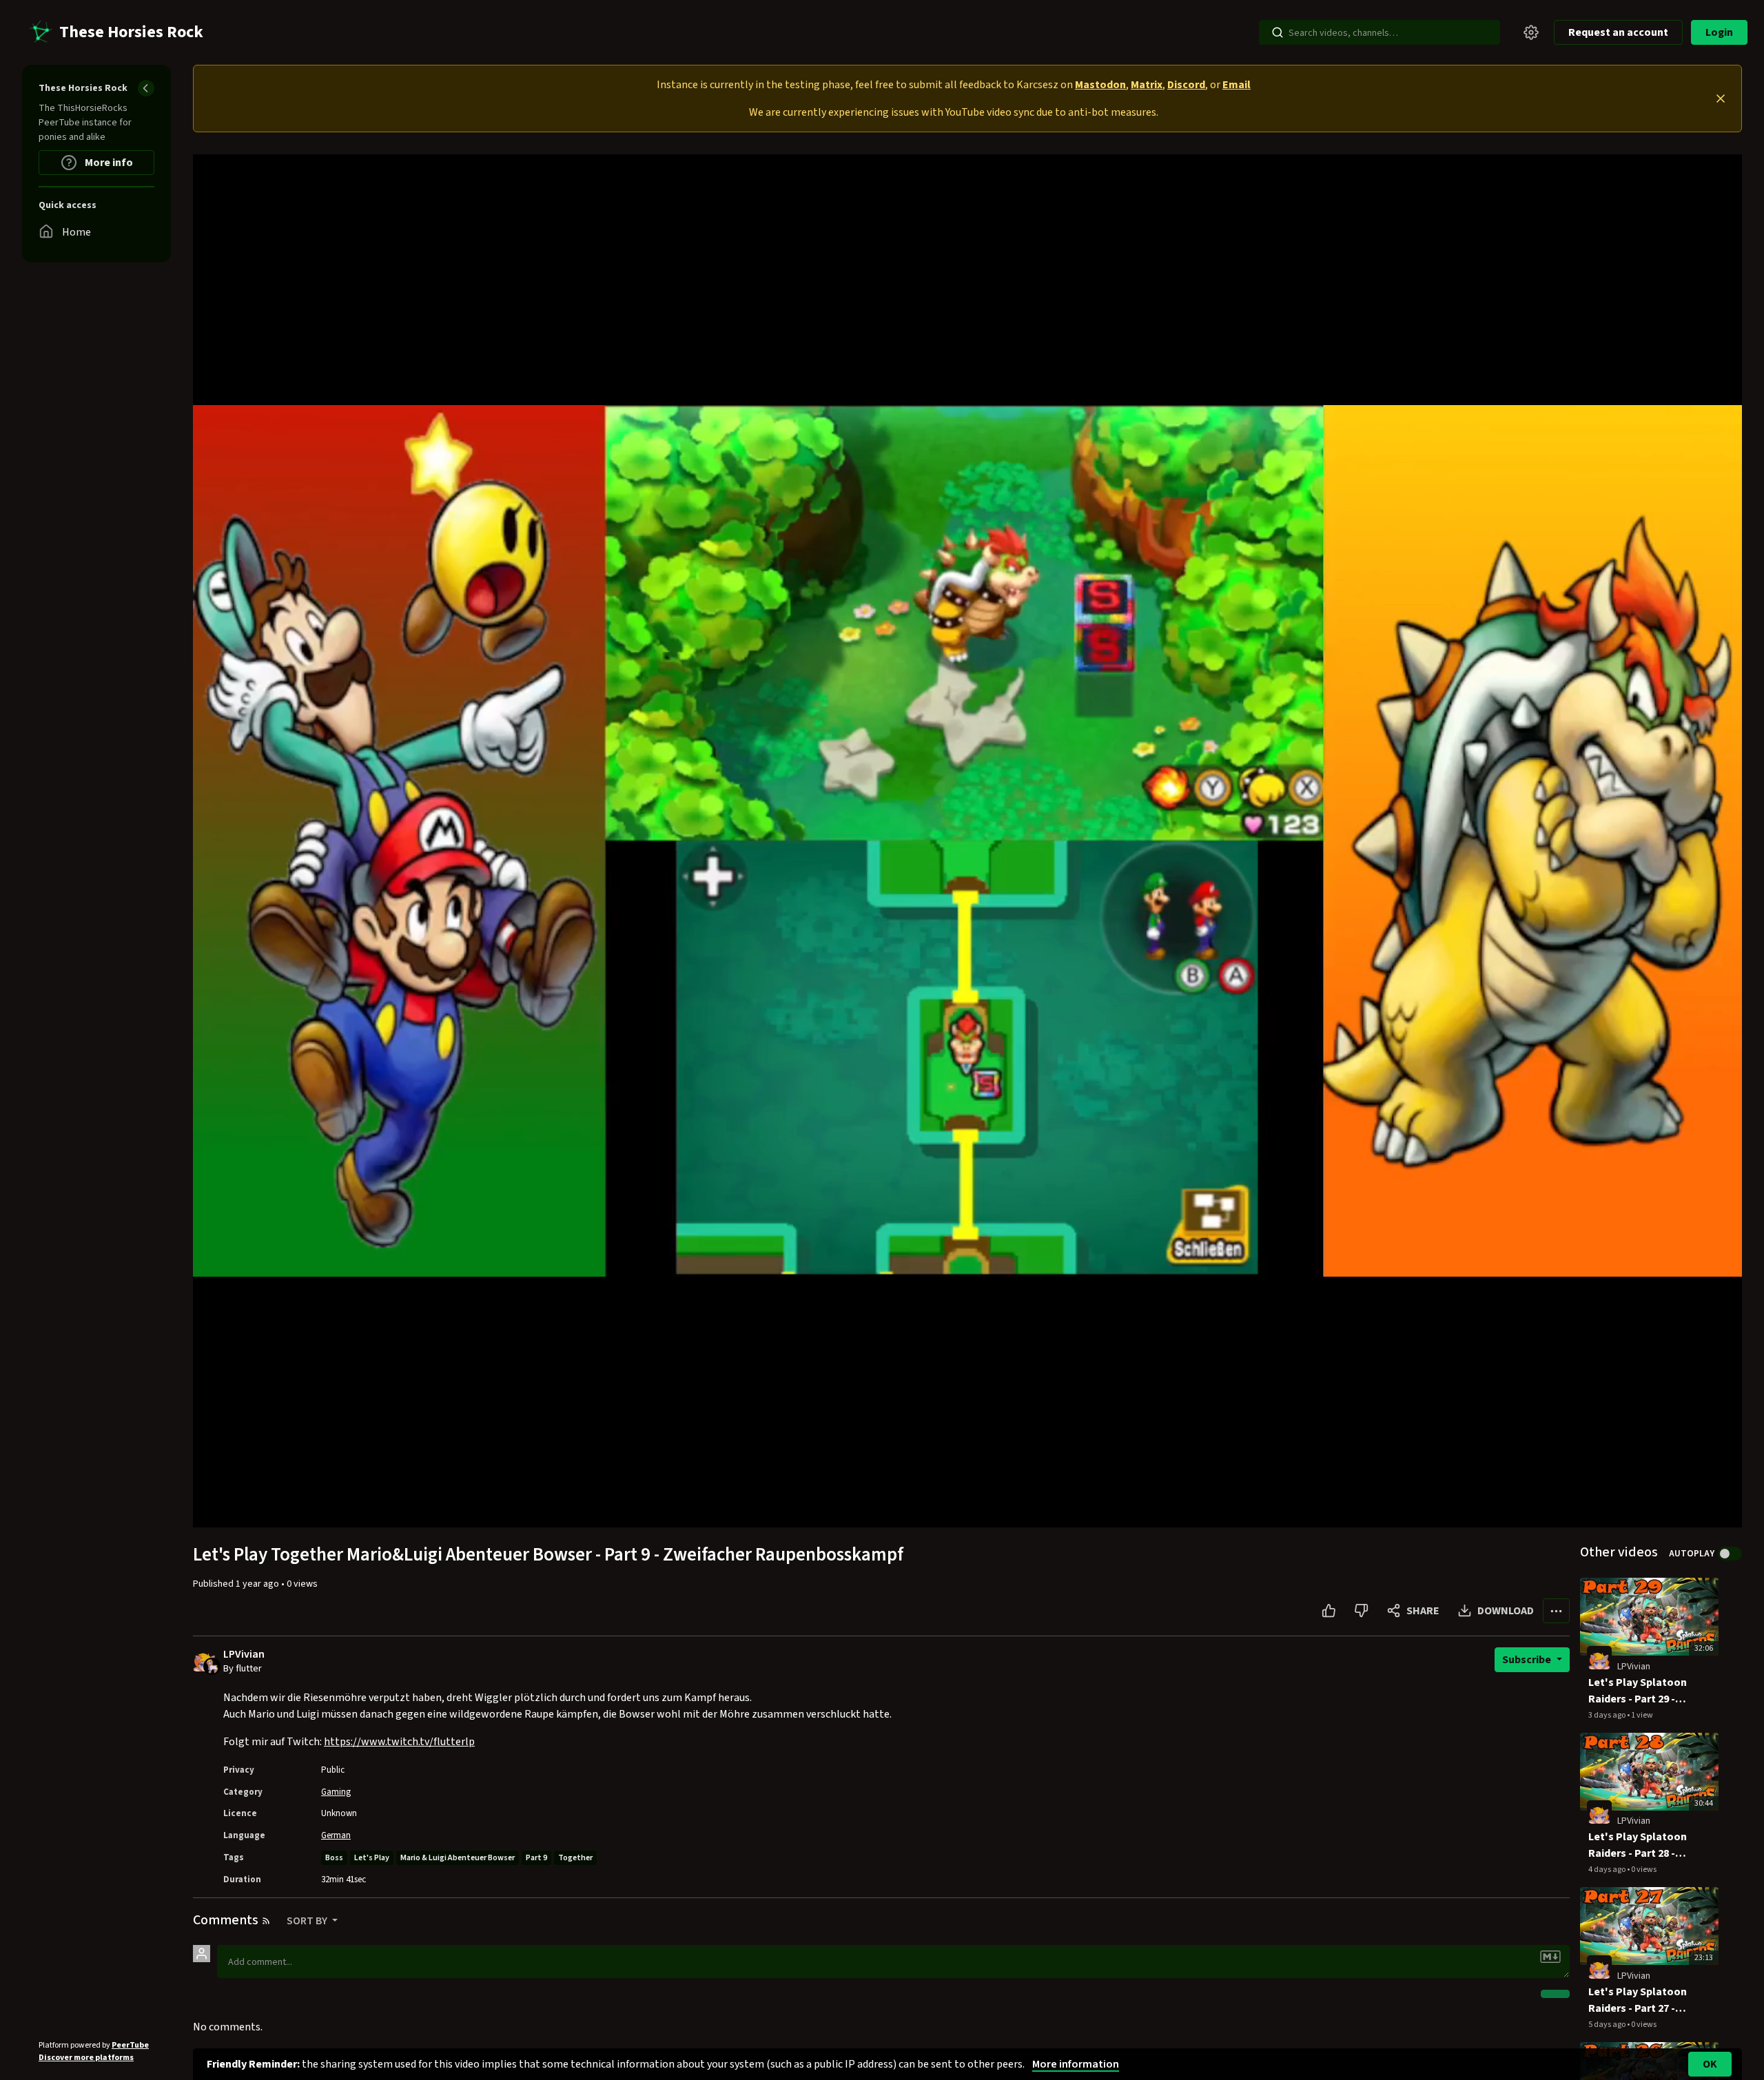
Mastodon (1100, 85)
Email (1237, 85)
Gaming (336, 1792)
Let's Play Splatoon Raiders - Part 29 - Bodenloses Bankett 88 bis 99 (1640, 1691)
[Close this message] (1721, 99)
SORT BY (308, 1921)
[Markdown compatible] (1550, 1957)
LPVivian (244, 1655)
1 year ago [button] (258, 1584)
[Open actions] (1556, 1611)
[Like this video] (1329, 1611)
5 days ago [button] (1608, 2025)
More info (108, 163)
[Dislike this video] (1361, 1611)
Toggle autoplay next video (1730, 1554)
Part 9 (536, 1858)
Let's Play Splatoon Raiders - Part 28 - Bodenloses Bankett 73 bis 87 (1640, 1845)
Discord (1186, 85)
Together (575, 1858)
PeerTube (130, 2045)
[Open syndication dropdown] (266, 1921)
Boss (334, 1858)
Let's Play (372, 1858)
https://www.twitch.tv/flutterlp (399, 1742)
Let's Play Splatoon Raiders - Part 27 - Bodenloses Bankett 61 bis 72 (1640, 2000)
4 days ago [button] (1608, 1870)
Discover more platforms (86, 2058)
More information (1076, 2064)
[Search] (1278, 32)
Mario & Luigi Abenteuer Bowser (458, 1858)
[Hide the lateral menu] (146, 88)
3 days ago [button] (1608, 1715)
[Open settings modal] (1531, 32)
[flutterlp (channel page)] (1599, 1658)
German (336, 1835)
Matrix (1147, 85)
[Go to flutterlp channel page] (212, 1665)
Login (1719, 32)
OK (1710, 2064)
